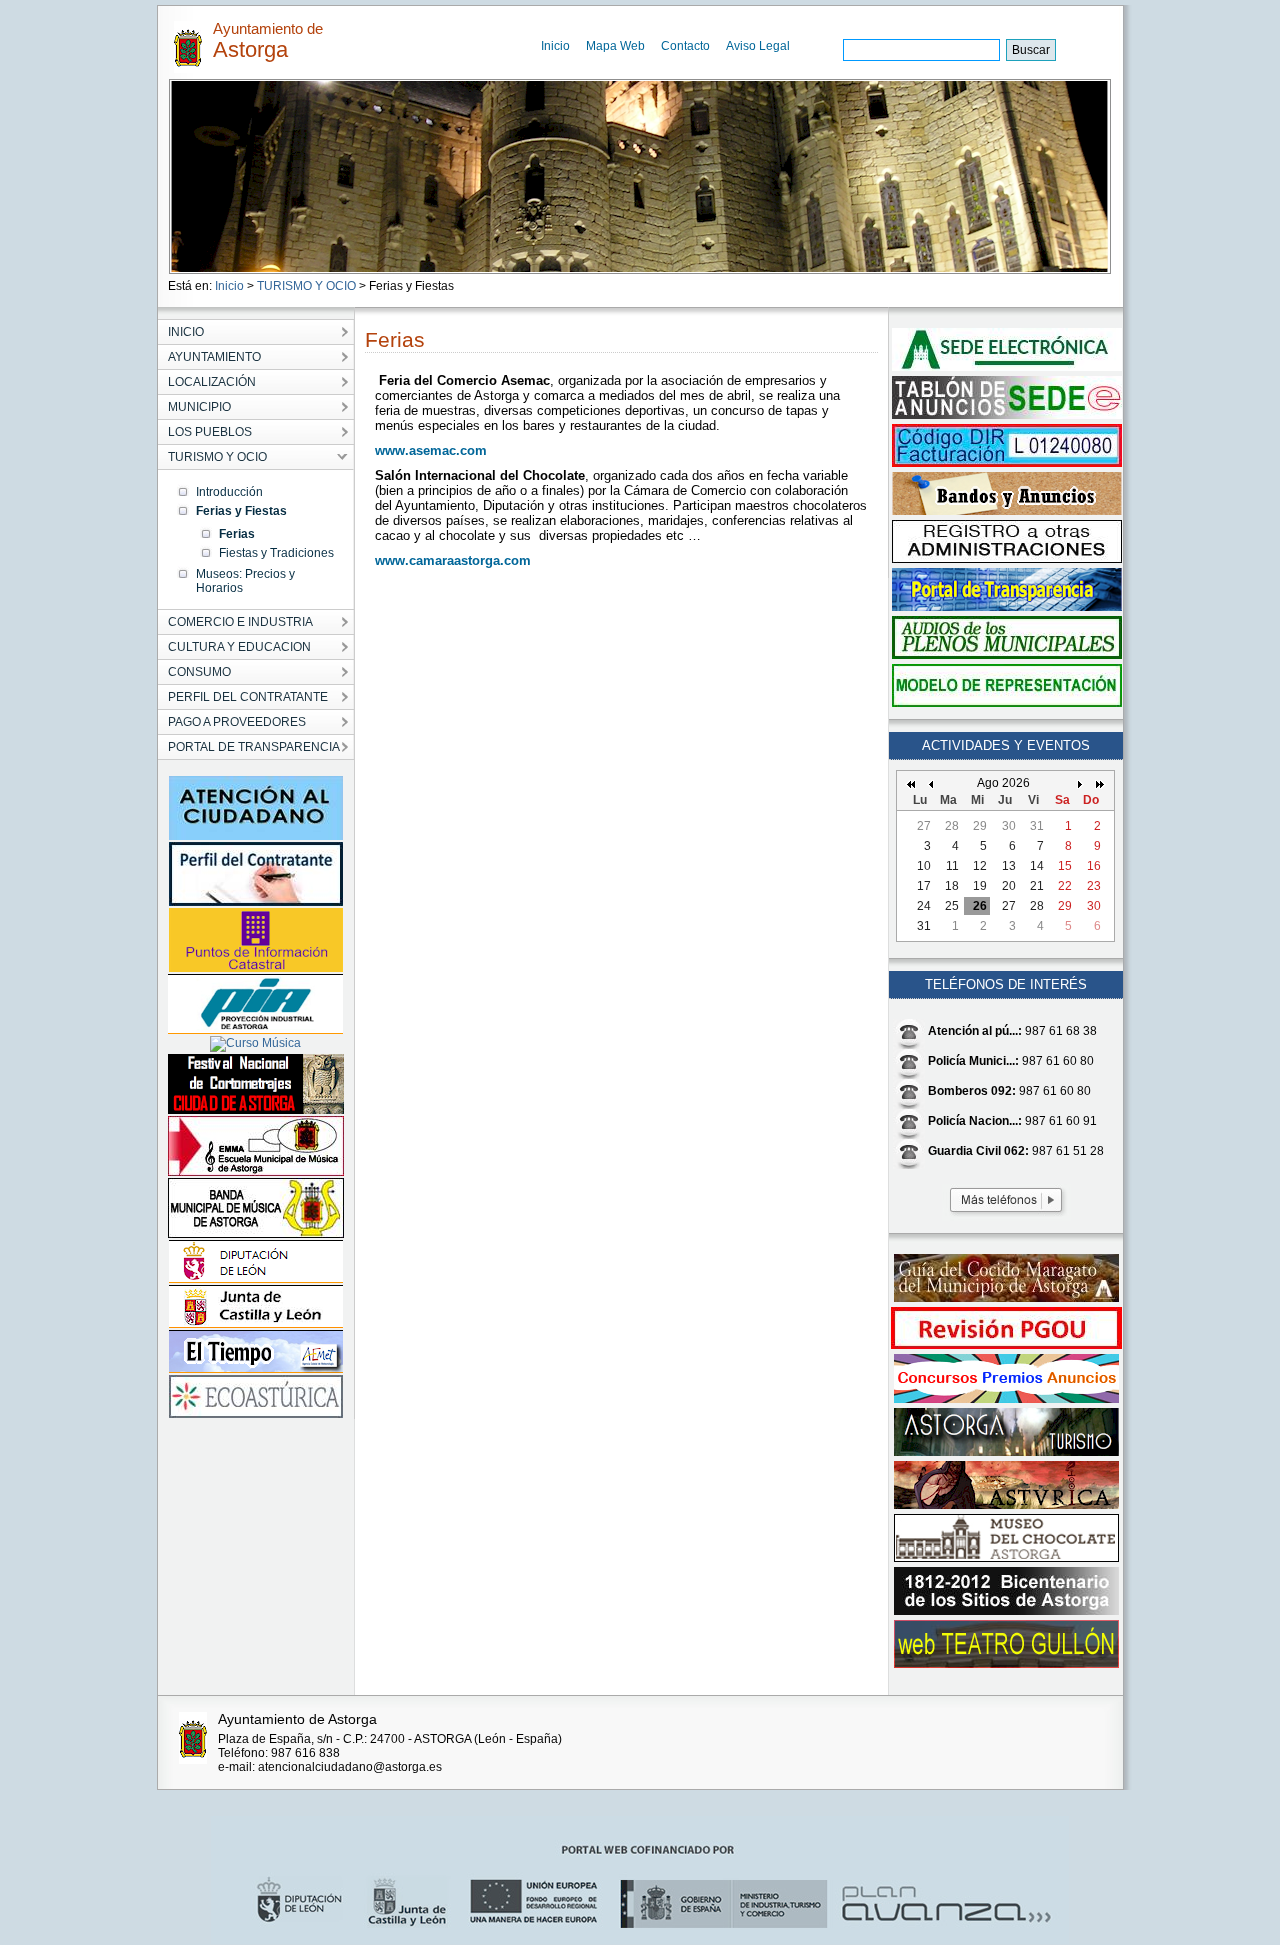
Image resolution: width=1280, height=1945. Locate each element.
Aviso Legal (758, 46)
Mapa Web (615, 46)
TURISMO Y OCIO (306, 286)
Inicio (555, 46)
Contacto (685, 46)
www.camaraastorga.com (453, 560)
